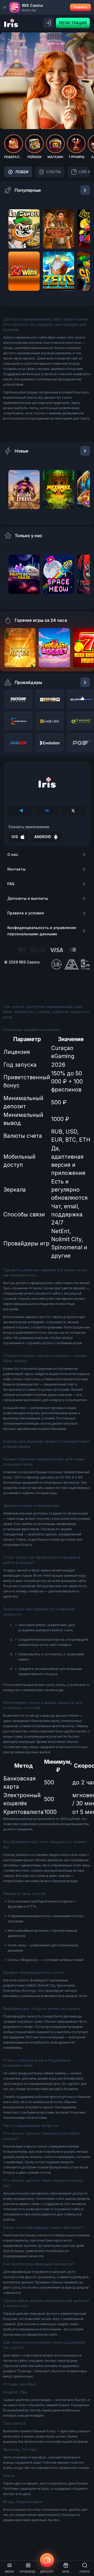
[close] (5, 7)
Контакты (16, 869)
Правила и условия (26, 913)
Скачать (80, 7)
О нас (13, 854)
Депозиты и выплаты (28, 898)
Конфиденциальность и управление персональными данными (42, 931)
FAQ (11, 884)
